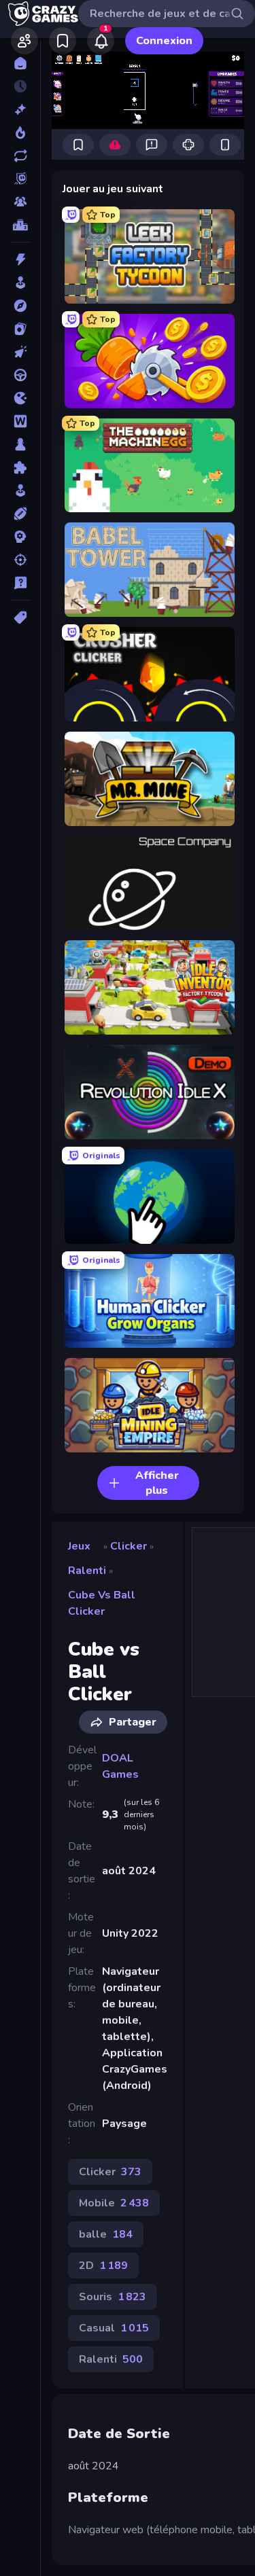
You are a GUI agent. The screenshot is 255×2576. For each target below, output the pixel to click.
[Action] (20, 260)
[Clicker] (20, 352)
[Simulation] (20, 490)
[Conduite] (20, 375)
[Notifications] (101, 41)
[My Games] (63, 41)
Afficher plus (157, 1483)
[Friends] (24, 41)
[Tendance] (20, 132)
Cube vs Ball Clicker (102, 1603)
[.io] (20, 398)
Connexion (164, 41)
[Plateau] (20, 444)
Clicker (129, 1546)
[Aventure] (20, 306)
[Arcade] (20, 283)
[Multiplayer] (20, 202)
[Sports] (20, 514)
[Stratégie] (20, 537)
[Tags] (20, 618)
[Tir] (20, 560)
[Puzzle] (20, 467)
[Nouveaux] (20, 109)
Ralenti (87, 1571)
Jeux (79, 1546)
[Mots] (20, 421)
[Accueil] (20, 63)
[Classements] (20, 225)
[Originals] (20, 179)
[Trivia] (20, 583)
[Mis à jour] (20, 156)
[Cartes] (20, 329)
